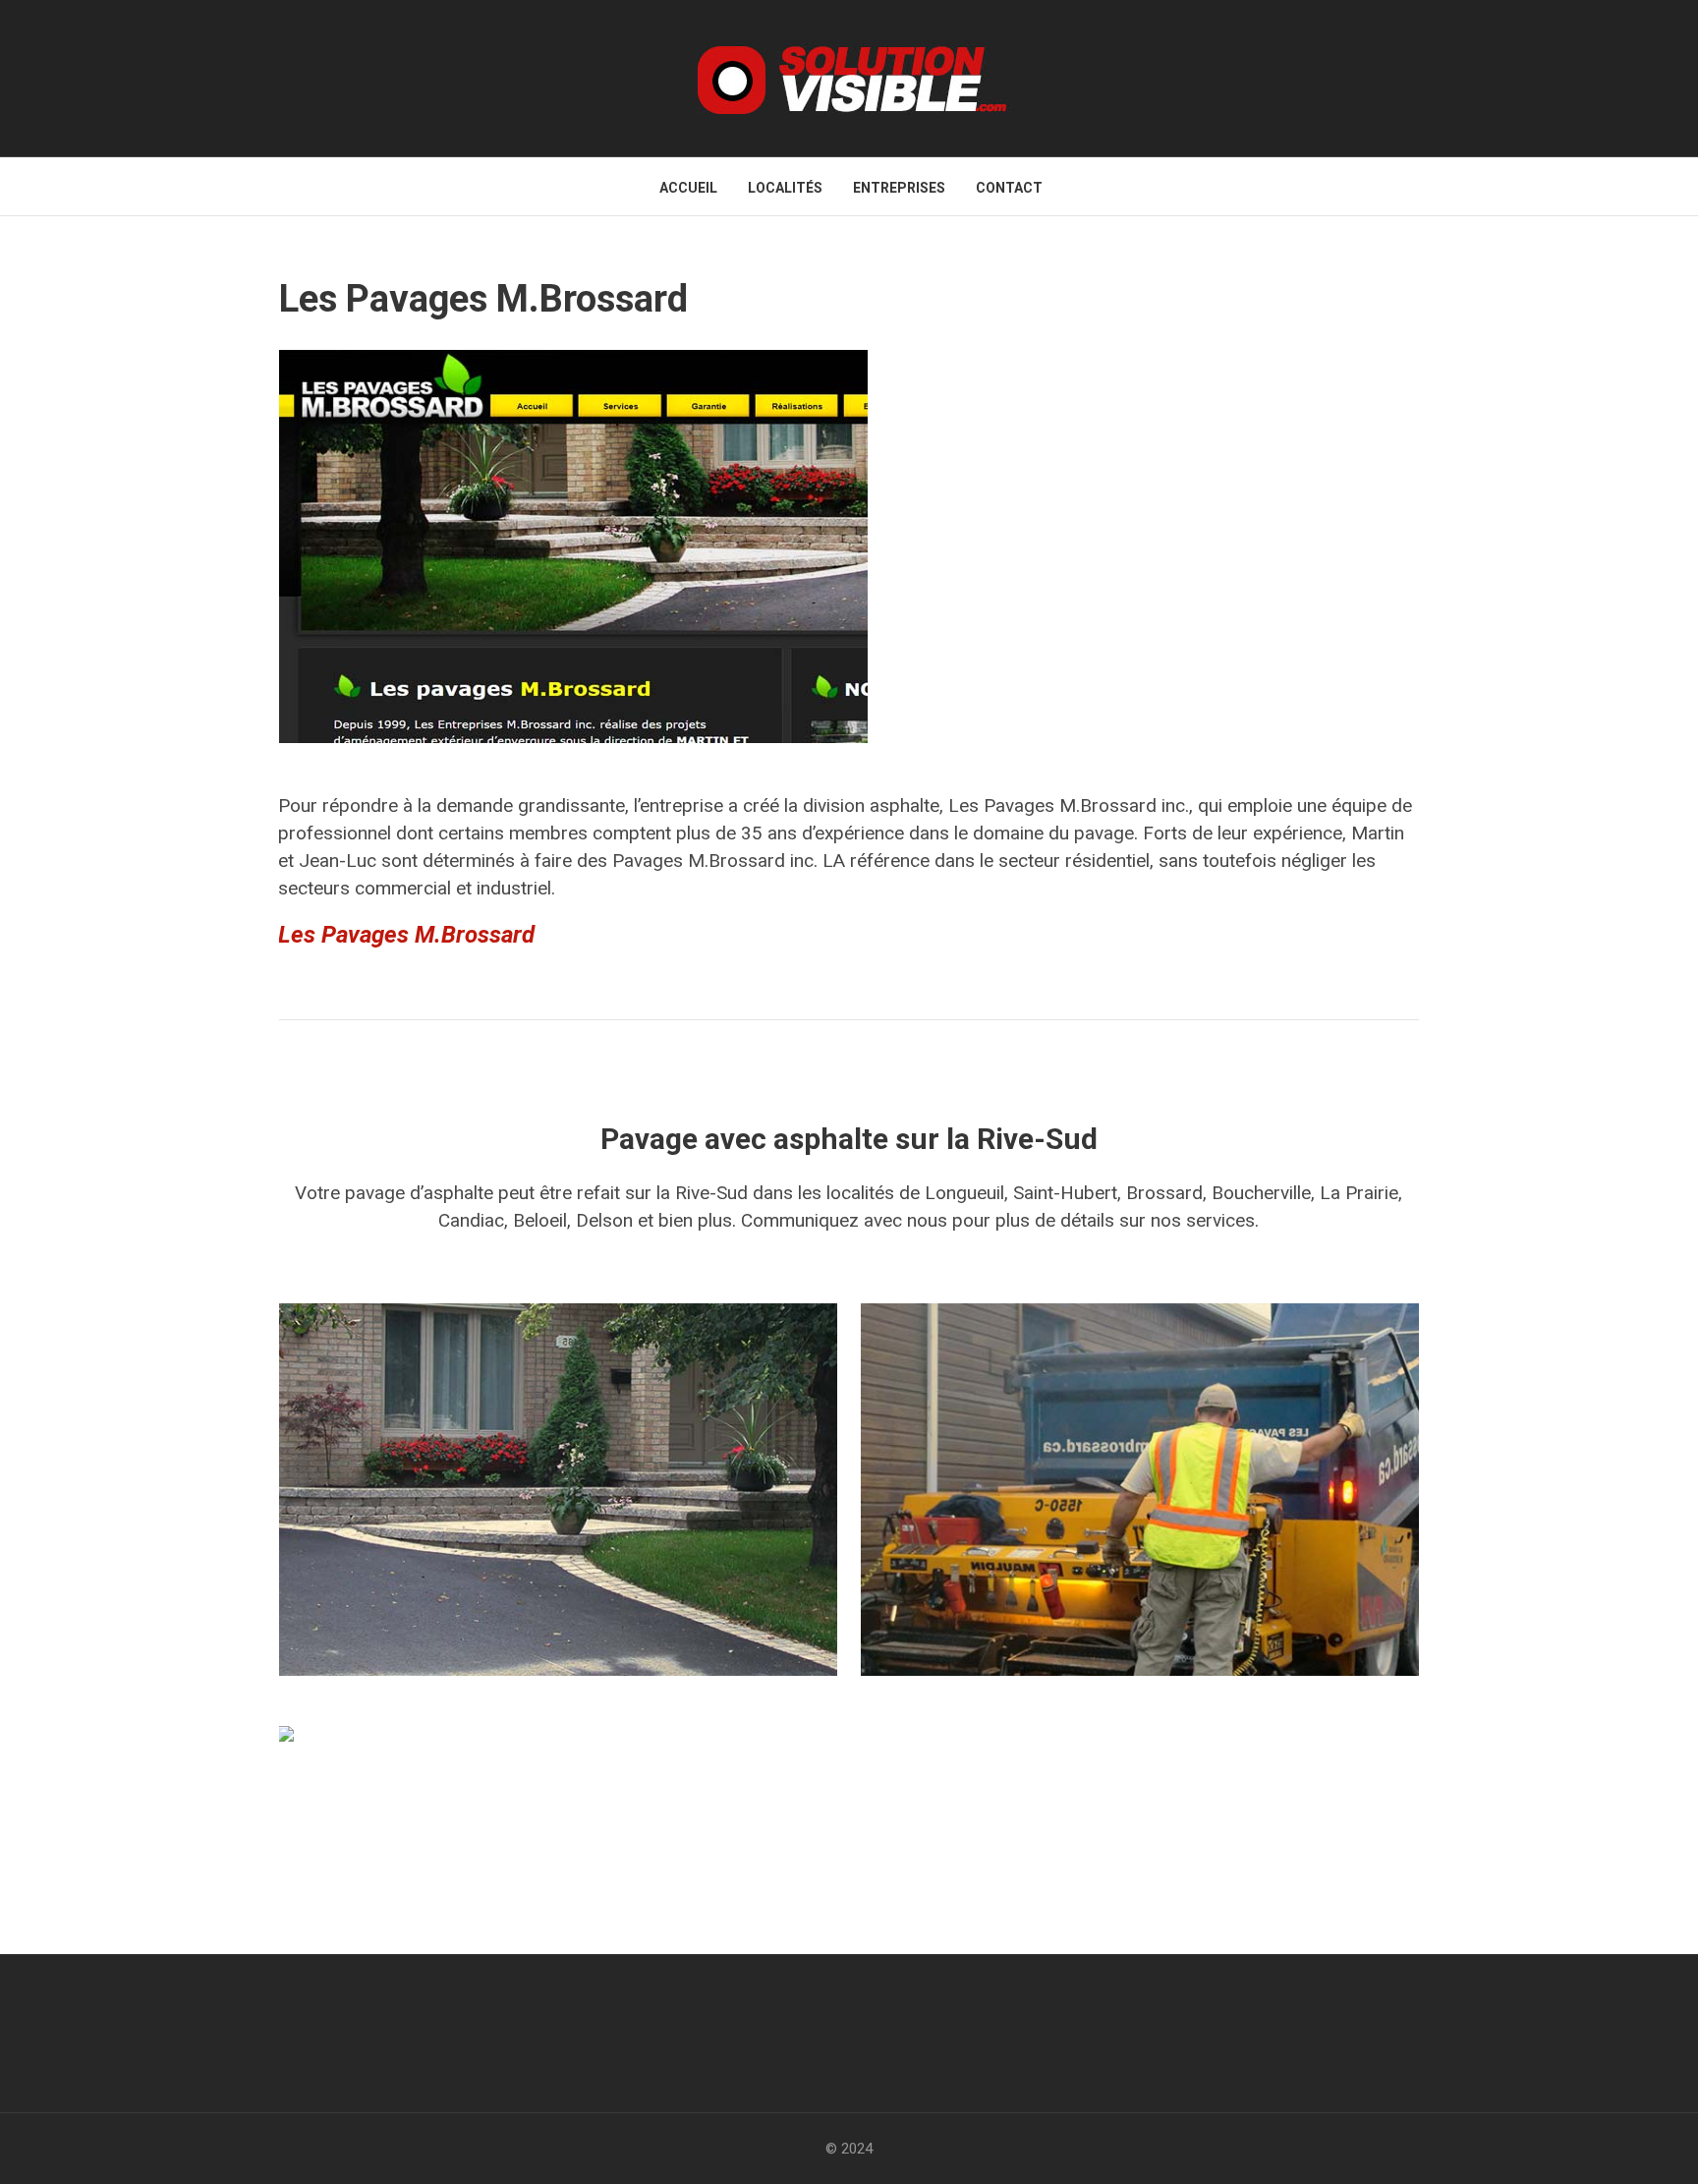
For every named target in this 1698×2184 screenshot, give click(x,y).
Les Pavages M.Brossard (406, 935)
